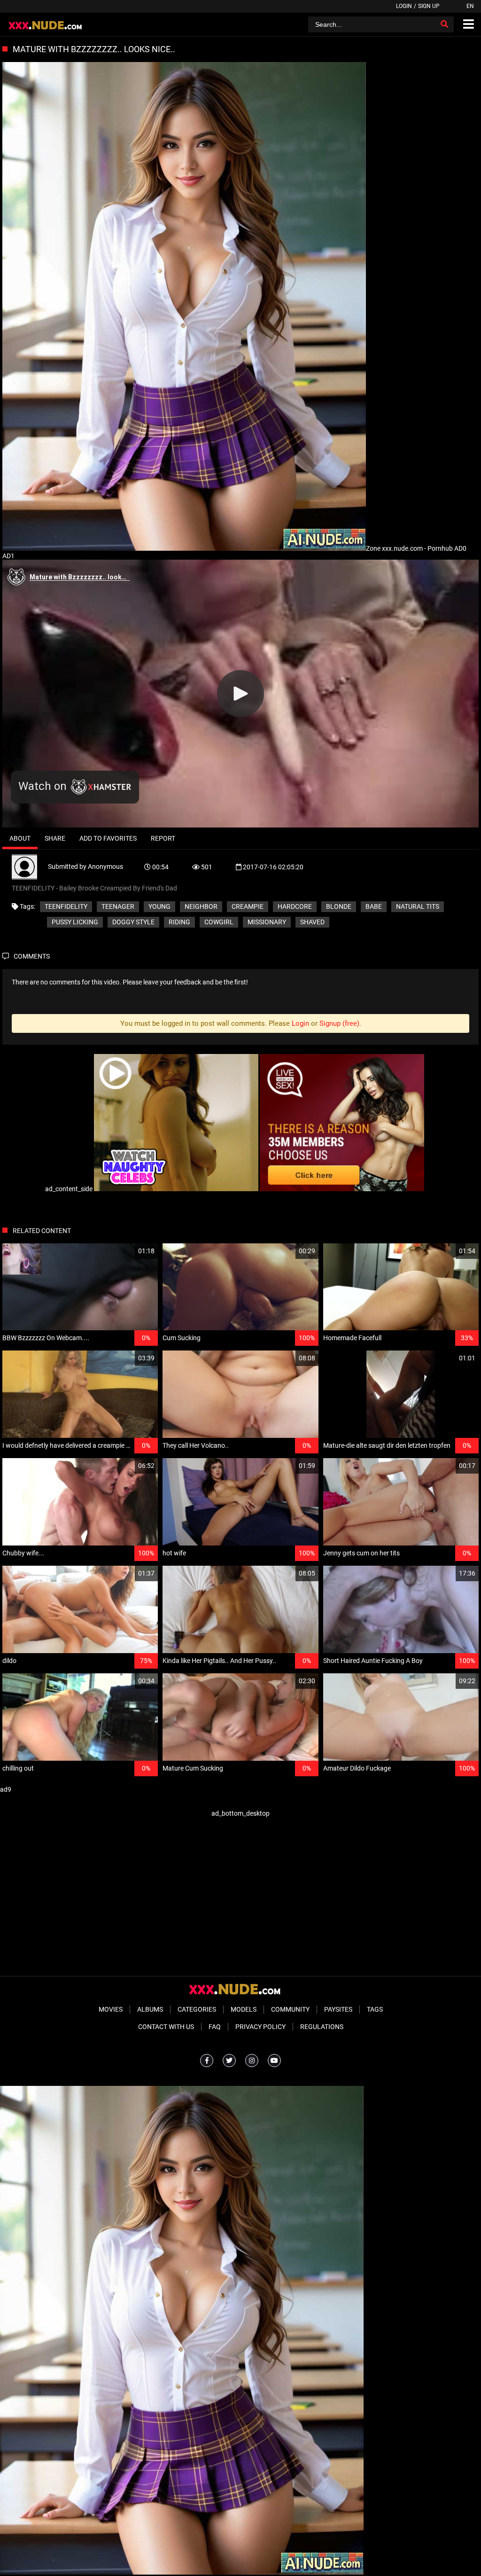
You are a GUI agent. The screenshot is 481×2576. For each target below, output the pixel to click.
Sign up (429, 6)
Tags (375, 2009)
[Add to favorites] (128, 1251)
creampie (248, 906)
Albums (150, 2009)
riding (179, 922)
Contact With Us (166, 2027)
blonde (339, 906)
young (159, 906)
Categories (197, 2009)
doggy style (133, 922)
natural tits (418, 906)
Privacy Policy (260, 2027)
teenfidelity (66, 906)
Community (290, 2009)
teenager (118, 906)
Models (244, 2009)
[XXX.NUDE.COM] (50, 24)
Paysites (338, 2009)
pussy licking (75, 922)
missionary (267, 922)
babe (374, 906)
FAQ (215, 2027)
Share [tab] (55, 838)
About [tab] (20, 838)
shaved (312, 922)
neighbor (201, 906)
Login (404, 6)
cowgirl (219, 922)
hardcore (295, 906)
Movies (111, 2009)
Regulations (322, 2027)
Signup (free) (339, 1023)
